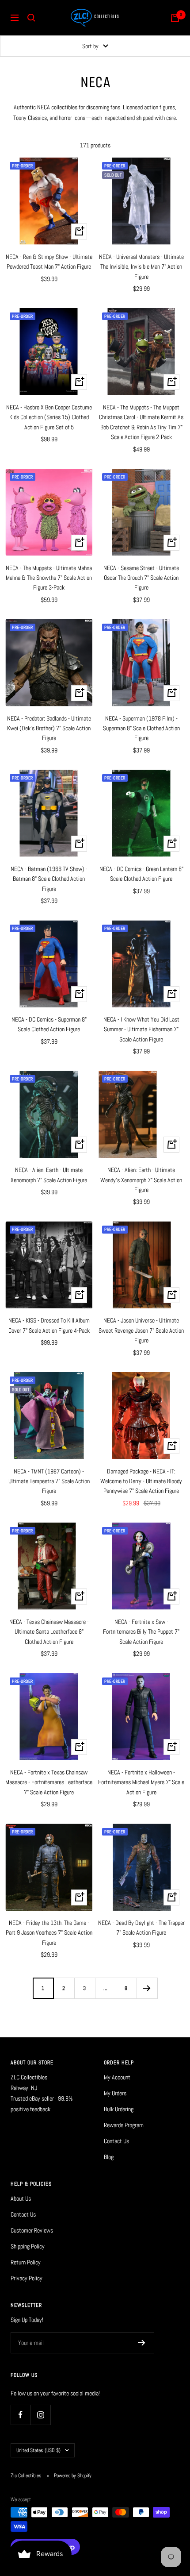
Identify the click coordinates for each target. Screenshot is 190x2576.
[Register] (142, 2343)
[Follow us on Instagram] (40, 2415)
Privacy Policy (27, 2278)
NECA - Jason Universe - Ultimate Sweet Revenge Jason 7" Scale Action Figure (141, 1330)
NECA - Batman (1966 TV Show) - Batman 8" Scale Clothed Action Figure (49, 879)
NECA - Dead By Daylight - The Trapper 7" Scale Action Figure (141, 1928)
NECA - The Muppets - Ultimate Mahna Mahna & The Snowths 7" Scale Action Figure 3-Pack (49, 578)
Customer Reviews (32, 2230)
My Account (117, 2077)
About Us (21, 2198)
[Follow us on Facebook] (21, 2415)
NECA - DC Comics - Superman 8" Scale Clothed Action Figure (49, 1024)
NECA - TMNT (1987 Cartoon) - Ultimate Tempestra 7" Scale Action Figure (49, 1481)
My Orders (115, 2093)
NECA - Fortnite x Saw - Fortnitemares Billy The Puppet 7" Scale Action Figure (141, 1632)
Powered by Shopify (73, 2476)
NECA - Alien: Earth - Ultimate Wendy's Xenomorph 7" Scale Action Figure (141, 1180)
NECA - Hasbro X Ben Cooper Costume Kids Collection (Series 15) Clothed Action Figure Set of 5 (49, 417)
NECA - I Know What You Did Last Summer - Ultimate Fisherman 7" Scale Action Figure (141, 1029)
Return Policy (26, 2262)
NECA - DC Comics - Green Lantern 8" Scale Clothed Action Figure (141, 874)
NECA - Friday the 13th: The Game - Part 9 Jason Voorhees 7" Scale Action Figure (49, 1933)
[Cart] (175, 18)
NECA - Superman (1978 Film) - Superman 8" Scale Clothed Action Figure (141, 728)
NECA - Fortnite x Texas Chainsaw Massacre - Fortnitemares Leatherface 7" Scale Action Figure (49, 1782)
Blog (109, 2157)
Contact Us (116, 2141)
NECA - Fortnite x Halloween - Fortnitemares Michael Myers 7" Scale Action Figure (141, 1782)
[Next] (147, 1988)
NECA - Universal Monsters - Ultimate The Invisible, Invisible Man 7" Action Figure (141, 267)
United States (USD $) (38, 2450)
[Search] (31, 18)
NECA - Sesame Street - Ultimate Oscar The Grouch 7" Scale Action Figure (141, 578)
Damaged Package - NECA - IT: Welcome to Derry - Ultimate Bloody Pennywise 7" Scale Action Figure (141, 1481)
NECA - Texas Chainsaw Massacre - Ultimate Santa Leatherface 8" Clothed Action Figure (49, 1632)
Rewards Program (124, 2125)
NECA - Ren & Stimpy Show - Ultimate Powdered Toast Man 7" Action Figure (49, 262)
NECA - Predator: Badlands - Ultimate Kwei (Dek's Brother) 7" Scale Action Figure (49, 728)
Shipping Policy (28, 2246)
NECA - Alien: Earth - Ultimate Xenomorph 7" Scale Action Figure (49, 1175)
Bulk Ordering (119, 2109)
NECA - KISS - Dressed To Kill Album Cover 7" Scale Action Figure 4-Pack (49, 1325)
